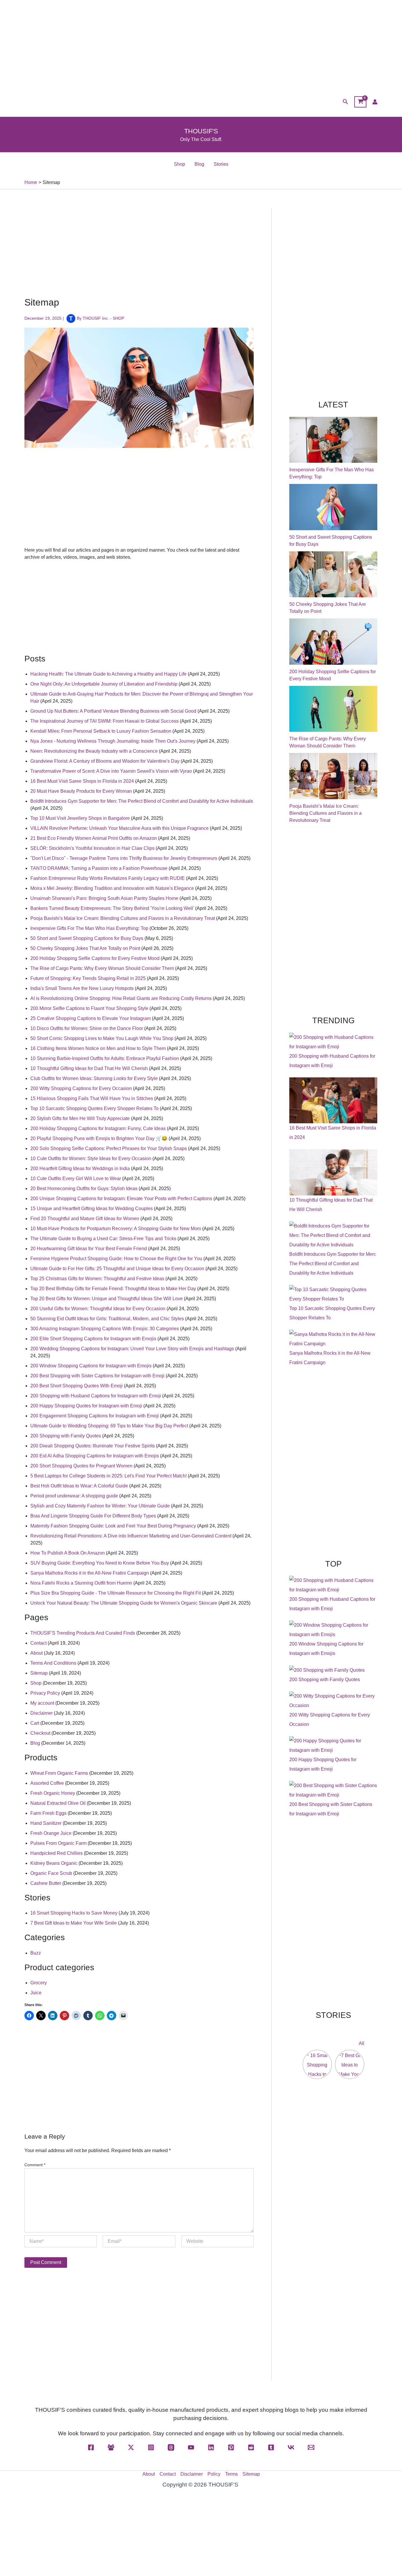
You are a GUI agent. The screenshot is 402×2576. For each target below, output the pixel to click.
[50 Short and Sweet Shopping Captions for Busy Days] (333, 507)
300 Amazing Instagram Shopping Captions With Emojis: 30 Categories (105, 1329)
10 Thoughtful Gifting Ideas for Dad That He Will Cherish (89, 1068)
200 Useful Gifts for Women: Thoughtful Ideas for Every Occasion (98, 1309)
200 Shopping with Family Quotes (66, 1436)
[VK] (291, 2447)
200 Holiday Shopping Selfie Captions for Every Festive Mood (95, 958)
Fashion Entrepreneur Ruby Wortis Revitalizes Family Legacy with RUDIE (108, 878)
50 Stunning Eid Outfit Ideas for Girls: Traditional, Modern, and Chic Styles (107, 1319)
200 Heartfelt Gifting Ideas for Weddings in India (80, 1168)
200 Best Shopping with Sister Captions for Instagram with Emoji (97, 1376)
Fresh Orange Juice (51, 1833)
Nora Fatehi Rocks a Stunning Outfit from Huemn (81, 1583)
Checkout (40, 1733)
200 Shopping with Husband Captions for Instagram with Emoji (96, 1396)
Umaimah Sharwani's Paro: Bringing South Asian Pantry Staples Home (104, 898)
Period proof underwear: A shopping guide (74, 1496)
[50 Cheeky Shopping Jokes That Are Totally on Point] (333, 574)
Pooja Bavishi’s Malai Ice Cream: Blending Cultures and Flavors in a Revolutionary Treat (325, 813)
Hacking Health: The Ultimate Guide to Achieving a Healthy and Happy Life (108, 674)
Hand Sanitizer (46, 1823)
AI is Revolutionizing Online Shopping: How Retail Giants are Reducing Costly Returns (121, 998)
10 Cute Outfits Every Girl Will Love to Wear (76, 1178)
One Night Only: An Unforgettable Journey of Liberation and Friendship (104, 684)
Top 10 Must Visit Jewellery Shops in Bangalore (80, 818)
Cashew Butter (46, 1883)
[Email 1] (311, 2447)
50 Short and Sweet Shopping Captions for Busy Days (87, 938)
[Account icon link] (375, 102)
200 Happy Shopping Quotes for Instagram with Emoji (86, 1406)
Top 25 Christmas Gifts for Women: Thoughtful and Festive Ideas (97, 1279)
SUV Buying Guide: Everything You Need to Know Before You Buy (100, 1563)
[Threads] (171, 2447)
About (36, 1653)
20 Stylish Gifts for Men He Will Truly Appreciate (80, 1118)
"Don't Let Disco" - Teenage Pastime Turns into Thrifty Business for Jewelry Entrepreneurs (124, 858)
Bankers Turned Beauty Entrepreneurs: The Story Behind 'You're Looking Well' (112, 908)
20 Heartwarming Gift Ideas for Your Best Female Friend (89, 1249)
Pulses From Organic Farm (58, 1843)
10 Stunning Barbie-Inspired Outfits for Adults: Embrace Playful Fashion (105, 1058)
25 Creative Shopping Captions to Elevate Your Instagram (90, 1018)
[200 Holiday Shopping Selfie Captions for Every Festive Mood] (333, 642)
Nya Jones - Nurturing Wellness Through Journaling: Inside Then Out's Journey (113, 741)
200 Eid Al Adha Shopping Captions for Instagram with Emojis (95, 1456)
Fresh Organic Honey (53, 1793)
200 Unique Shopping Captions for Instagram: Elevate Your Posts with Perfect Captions (121, 1199)
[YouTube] (191, 2447)
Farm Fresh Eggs (48, 1813)
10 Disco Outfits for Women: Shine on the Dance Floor (87, 1028)
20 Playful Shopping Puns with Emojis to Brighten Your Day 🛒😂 (99, 1138)
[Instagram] (151, 2447)
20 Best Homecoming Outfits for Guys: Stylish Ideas (84, 1189)
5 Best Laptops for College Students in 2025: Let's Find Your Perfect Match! (108, 1476)
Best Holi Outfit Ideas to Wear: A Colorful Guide (79, 1486)
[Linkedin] (211, 2447)
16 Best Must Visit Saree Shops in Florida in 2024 (82, 781)
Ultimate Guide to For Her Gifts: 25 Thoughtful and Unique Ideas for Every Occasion (117, 1269)
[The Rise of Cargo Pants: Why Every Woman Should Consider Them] (333, 709)
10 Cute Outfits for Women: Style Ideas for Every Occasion (91, 1158)
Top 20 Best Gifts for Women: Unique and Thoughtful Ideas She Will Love (107, 1299)
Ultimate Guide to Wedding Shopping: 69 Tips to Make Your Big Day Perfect (109, 1426)
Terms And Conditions (53, 1663)
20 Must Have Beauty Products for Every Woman (81, 791)
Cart (35, 1723)
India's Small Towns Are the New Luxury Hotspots (82, 988)
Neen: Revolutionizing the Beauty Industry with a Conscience (94, 751)
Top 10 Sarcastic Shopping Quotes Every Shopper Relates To (94, 1108)
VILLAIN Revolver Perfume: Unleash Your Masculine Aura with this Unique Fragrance (119, 828)
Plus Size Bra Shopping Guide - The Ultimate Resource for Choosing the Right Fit (116, 1593)
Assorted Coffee (47, 1783)
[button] (345, 102)
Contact (38, 1643)
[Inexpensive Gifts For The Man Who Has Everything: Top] (333, 440)
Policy (214, 2474)
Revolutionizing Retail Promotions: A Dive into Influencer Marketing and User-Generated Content (131, 1536)
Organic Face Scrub (51, 1873)
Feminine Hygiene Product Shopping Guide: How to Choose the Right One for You (116, 1259)
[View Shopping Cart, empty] (360, 102)
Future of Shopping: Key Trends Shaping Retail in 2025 (88, 978)
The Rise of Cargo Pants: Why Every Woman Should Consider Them (102, 968)
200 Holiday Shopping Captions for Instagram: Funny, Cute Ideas (98, 1128)
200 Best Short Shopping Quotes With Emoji (77, 1386)
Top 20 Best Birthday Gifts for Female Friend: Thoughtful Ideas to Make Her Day (113, 1289)
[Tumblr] (271, 2447)
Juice (36, 1993)
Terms (231, 2474)
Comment (35, 2165)
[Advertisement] (201, 44)
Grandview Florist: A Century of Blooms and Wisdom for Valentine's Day (105, 761)
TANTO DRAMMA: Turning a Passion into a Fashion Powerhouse (99, 868)
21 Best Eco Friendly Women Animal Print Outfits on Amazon (94, 838)
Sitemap (39, 1673)
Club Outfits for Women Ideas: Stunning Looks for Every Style (94, 1078)
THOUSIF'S (201, 131)
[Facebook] (91, 2447)
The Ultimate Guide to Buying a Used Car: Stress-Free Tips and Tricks (103, 1239)
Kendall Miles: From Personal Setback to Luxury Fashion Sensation (101, 731)
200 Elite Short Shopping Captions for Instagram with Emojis (93, 1339)
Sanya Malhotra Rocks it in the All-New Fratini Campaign (90, 1573)
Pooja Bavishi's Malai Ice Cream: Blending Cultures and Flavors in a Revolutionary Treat (123, 918)
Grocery (39, 1983)
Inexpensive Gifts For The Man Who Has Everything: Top (89, 928)
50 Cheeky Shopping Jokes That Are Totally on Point (85, 948)
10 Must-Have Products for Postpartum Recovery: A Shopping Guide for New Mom (116, 1229)
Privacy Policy (45, 1693)
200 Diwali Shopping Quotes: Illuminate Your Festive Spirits (93, 1446)
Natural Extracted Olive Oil (58, 1803)
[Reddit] (251, 2447)
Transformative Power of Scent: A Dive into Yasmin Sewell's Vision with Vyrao (111, 771)
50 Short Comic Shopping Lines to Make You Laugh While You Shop (102, 1038)
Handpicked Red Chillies (57, 1853)
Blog (199, 164)
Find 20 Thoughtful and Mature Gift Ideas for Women (85, 1219)
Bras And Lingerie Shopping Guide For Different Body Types (93, 1516)
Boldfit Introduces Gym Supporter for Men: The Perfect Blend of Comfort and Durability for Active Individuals (142, 801)
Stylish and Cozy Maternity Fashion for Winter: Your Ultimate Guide (100, 1506)
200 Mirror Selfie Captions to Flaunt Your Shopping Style (89, 1008)
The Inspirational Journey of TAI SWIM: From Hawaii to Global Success (104, 721)
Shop (180, 164)
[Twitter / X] (131, 2447)
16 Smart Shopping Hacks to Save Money (74, 1913)
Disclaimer (41, 1713)
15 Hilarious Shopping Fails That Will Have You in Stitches (92, 1098)
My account (42, 1703)
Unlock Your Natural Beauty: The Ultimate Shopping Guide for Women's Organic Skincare (124, 1603)
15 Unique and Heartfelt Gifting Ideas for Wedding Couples (92, 1209)
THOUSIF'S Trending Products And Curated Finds (83, 1633)
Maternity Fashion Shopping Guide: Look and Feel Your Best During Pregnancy (113, 1526)
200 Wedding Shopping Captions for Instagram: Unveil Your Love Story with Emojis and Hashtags (132, 1349)
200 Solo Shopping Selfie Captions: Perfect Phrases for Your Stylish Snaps (109, 1148)
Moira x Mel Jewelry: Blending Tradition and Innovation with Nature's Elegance (112, 888)
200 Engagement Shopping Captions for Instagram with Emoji (95, 1416)
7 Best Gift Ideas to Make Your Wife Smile (74, 1923)
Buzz (36, 1953)
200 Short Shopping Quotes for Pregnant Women (81, 1466)
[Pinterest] (231, 2447)
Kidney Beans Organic (54, 1863)
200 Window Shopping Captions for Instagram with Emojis (91, 1366)
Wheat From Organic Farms (59, 1773)
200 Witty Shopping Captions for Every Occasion (81, 1088)
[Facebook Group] (111, 2447)
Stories (221, 164)
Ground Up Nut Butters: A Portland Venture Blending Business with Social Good (113, 711)
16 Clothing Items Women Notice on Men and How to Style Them (98, 1048)
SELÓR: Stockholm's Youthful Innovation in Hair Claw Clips (92, 848)
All (362, 2043)
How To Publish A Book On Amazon (68, 1553)
